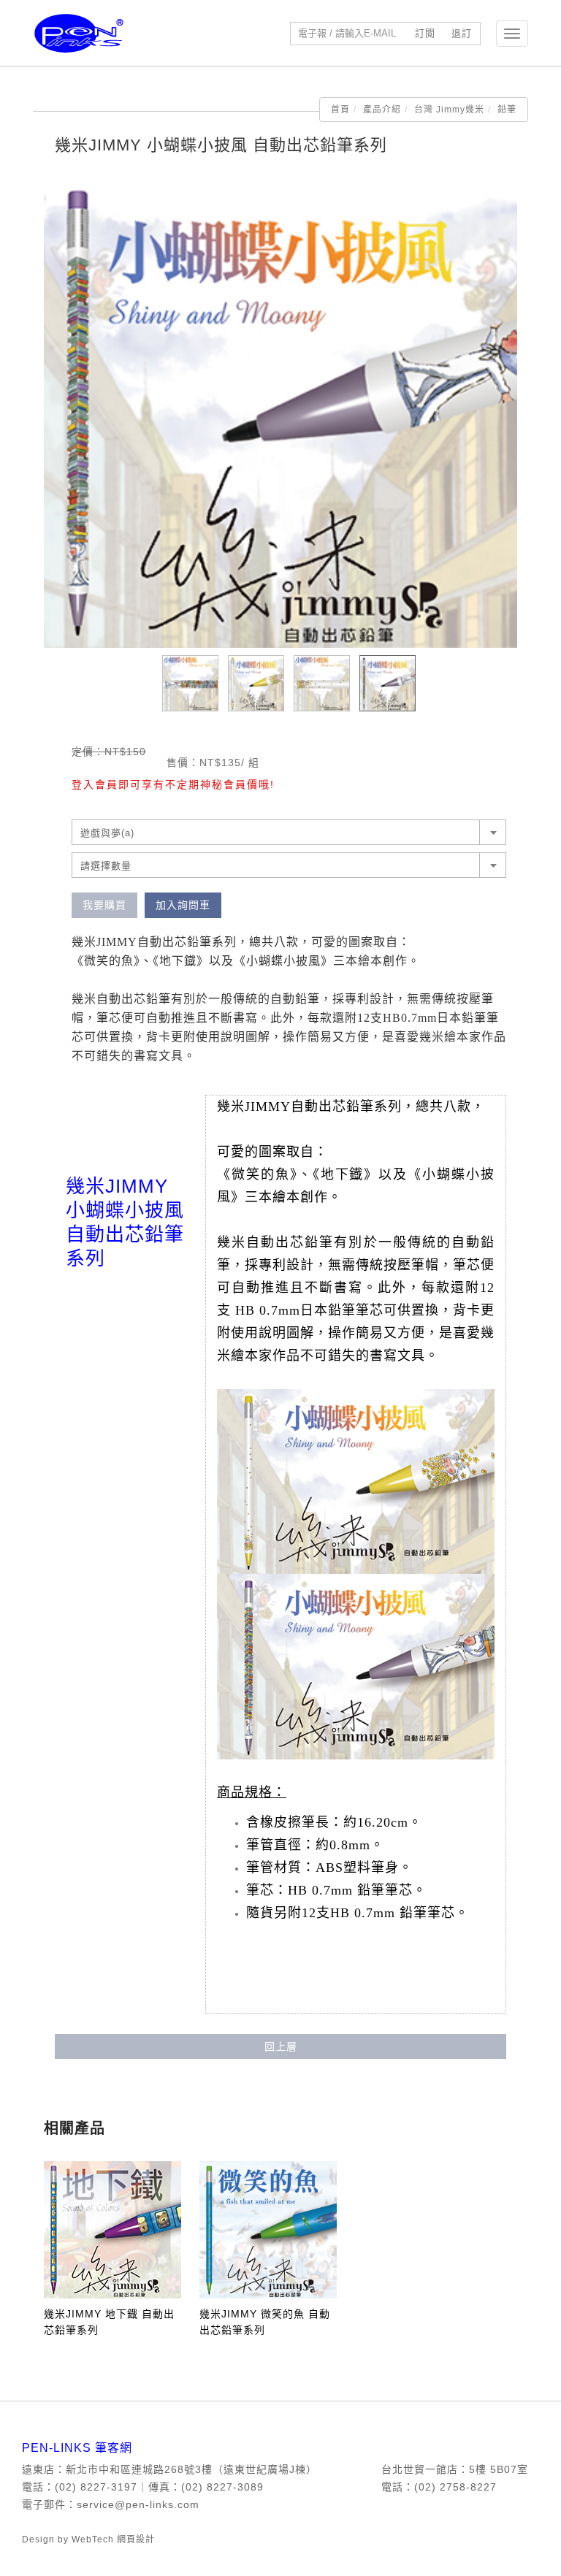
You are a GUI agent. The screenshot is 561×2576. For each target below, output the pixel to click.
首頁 (340, 110)
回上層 (281, 2046)
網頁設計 (136, 2539)
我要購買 (104, 905)
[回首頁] (79, 33)
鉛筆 (507, 110)
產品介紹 (382, 110)
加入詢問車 (183, 905)
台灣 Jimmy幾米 (449, 110)
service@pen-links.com (138, 2504)
